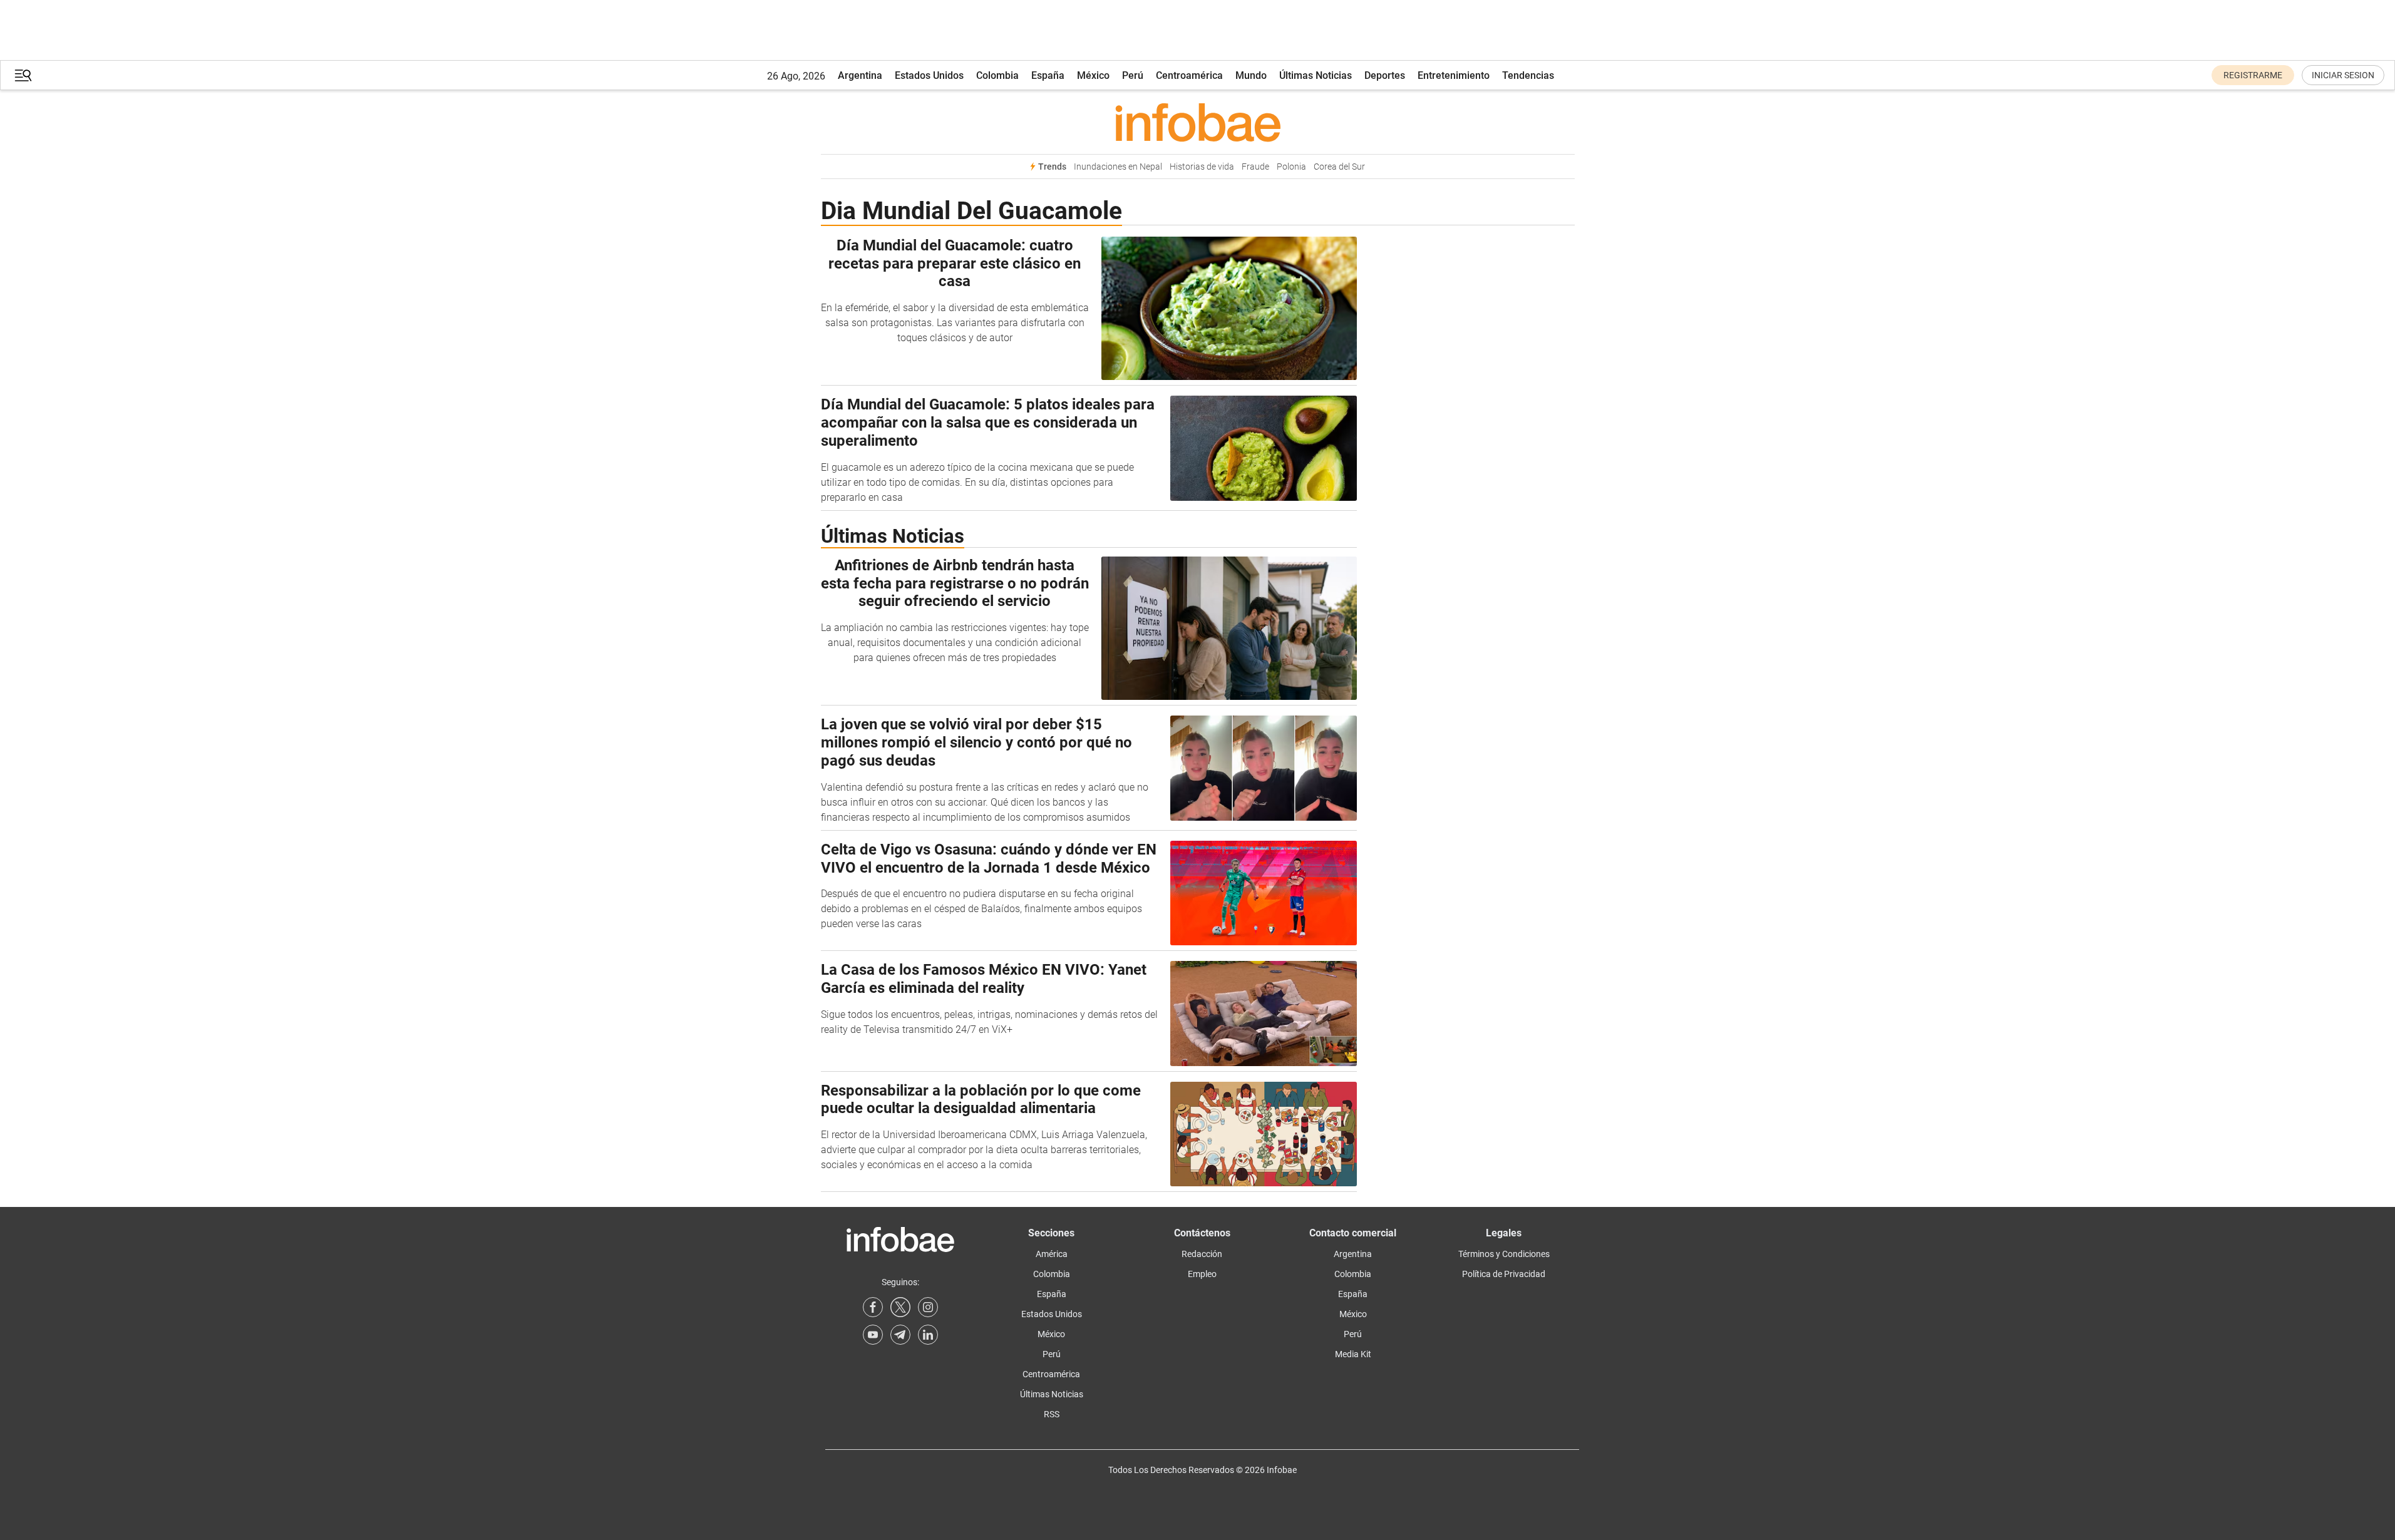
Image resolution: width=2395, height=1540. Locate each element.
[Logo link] (1198, 122)
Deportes (1385, 75)
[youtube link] (873, 1335)
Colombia (997, 75)
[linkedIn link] (928, 1335)
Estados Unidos (929, 75)
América (1052, 1254)
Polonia (1291, 167)
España (1048, 75)
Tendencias (1528, 75)
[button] (23, 75)
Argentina (860, 75)
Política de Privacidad (1504, 1274)
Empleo (1202, 1274)
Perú (1133, 75)
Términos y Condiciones (1504, 1254)
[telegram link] (900, 1335)
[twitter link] (900, 1307)
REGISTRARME (2253, 75)
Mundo (1251, 75)
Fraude (1255, 167)
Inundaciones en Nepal (1118, 167)
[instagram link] (928, 1307)
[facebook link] (873, 1307)
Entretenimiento (1454, 75)
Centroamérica (1189, 75)
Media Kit (1353, 1354)
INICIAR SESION (2343, 75)
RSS (1052, 1414)
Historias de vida (1202, 167)
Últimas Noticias (1316, 75)
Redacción (1202, 1254)
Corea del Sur (1339, 167)
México (1093, 75)
